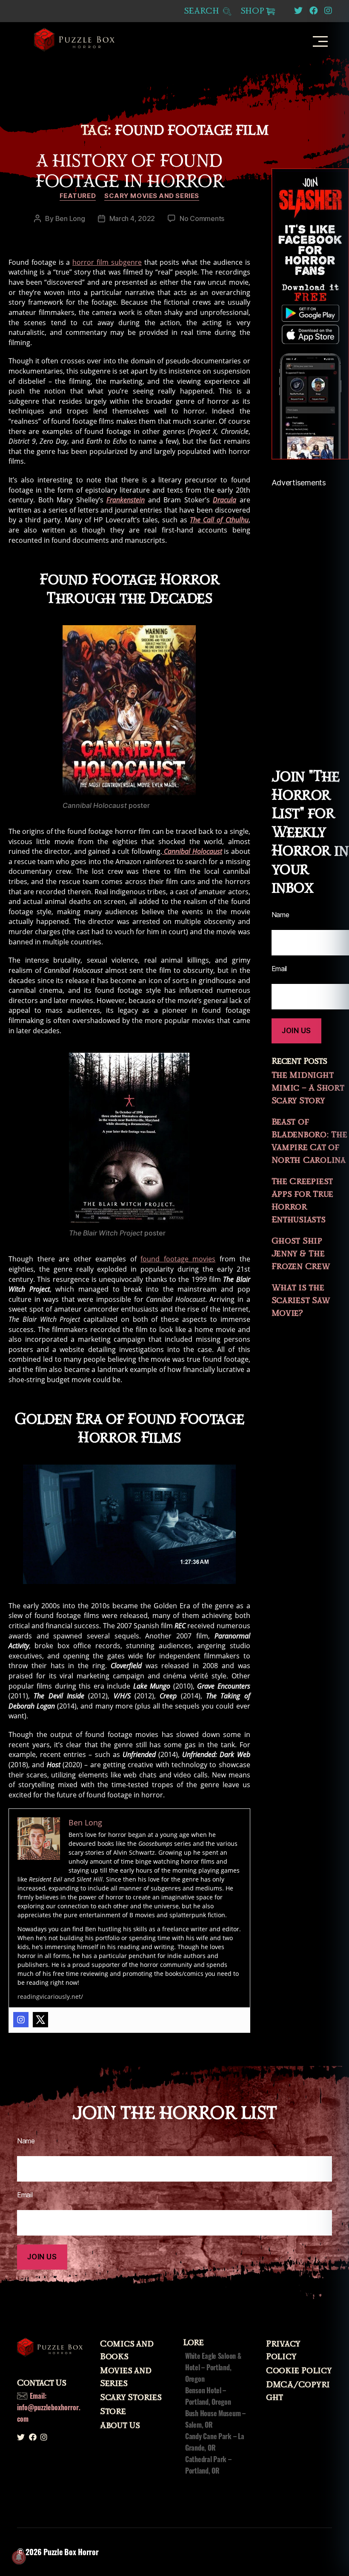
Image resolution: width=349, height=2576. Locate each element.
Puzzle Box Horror (71, 2552)
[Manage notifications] (19, 2557)
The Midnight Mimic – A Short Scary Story (308, 1088)
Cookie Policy (299, 2371)
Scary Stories (131, 2397)
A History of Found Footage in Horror (129, 171)
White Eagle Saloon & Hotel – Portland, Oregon (213, 2367)
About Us (120, 2426)
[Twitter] (40, 2020)
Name (26, 2141)
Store (113, 2412)
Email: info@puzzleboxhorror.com (49, 2407)
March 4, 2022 (132, 218)
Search (203, 11)
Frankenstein (126, 500)
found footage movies (178, 1259)
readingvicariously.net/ (50, 1996)
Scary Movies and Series (152, 196)
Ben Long (70, 218)
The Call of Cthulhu (219, 520)
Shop (252, 11)
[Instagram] (21, 2020)
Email (25, 2195)
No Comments (202, 218)
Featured (78, 196)
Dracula (225, 500)
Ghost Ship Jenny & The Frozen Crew (301, 1254)
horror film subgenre (107, 262)
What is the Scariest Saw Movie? (301, 1301)
